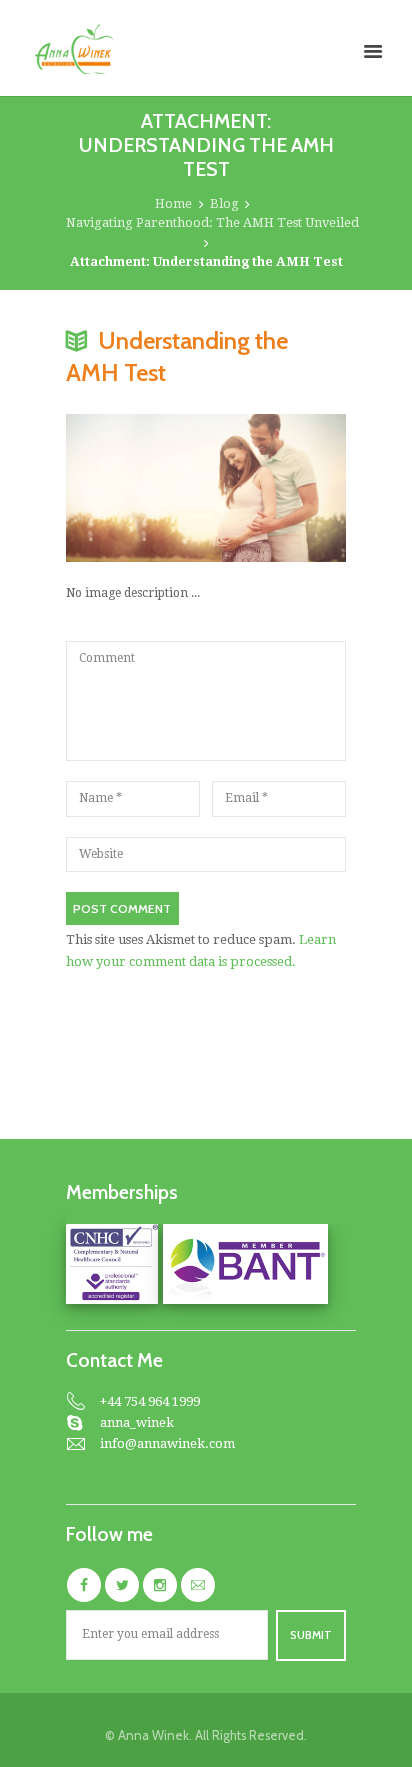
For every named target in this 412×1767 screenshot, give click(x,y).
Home (173, 203)
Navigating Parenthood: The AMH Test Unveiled (212, 222)
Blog (224, 203)
